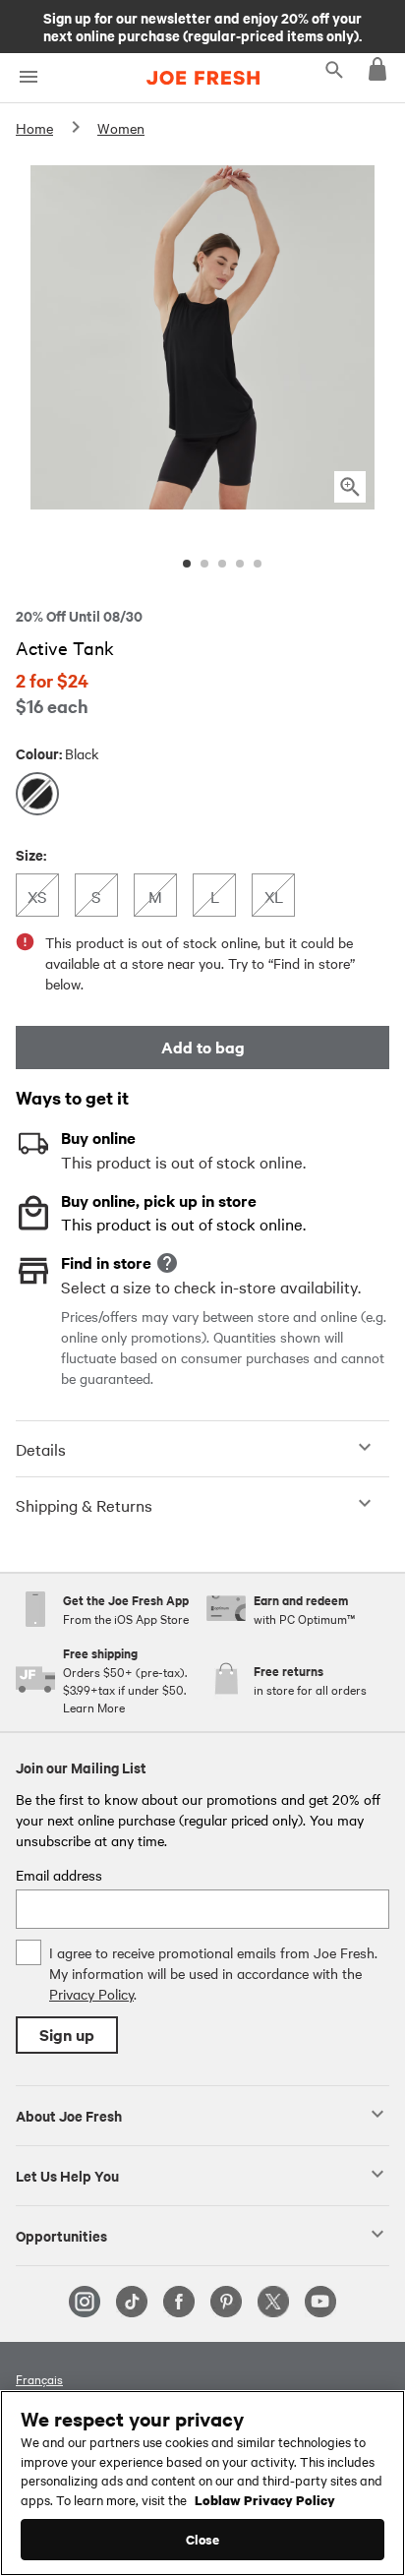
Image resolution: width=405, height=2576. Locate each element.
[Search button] (334, 69)
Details (41, 1449)
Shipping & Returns (84, 1505)
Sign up (67, 2035)
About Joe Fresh (69, 2115)
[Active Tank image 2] (204, 564)
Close (203, 2539)
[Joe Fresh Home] (203, 78)
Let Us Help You (67, 2175)
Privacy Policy (91, 1994)
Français (39, 2378)
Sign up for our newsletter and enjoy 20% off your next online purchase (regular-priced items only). (202, 26)
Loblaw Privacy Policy (265, 2499)
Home (34, 128)
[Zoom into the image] (350, 487)
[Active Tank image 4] (240, 564)
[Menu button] (28, 77)
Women (121, 128)
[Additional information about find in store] (167, 1263)
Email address (59, 1875)
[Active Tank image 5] (258, 564)
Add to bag (203, 1047)
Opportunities (61, 2235)
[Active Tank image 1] (187, 564)
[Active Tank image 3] (222, 564)
